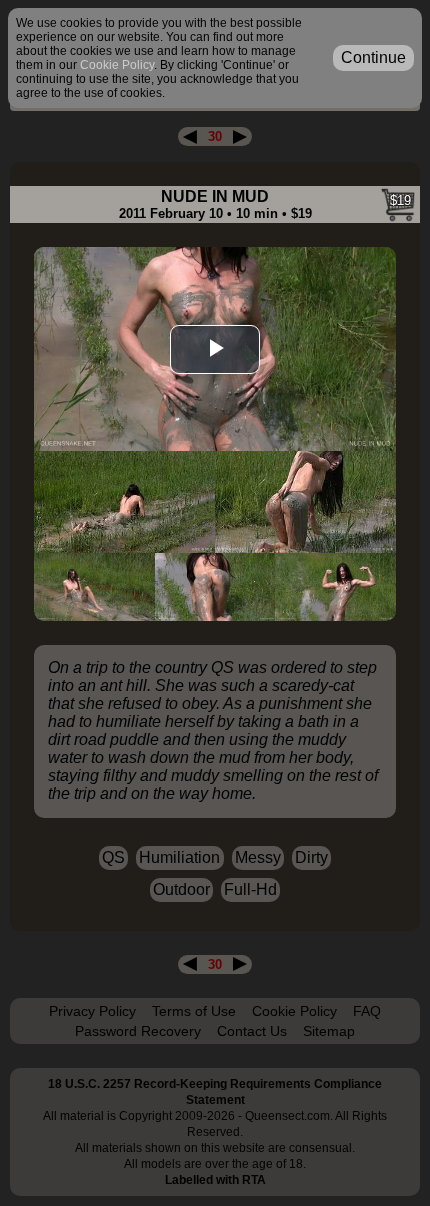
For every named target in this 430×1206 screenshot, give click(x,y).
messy (258, 857)
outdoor (181, 889)
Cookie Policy (294, 1011)
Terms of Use (194, 1011)
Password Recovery (138, 1031)
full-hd (250, 889)
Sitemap (329, 1031)
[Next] (240, 137)
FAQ (367, 1011)
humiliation (179, 857)
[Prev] (190, 137)
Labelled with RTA (215, 1180)
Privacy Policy (92, 1011)
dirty (311, 857)
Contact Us (252, 1031)
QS (113, 857)
